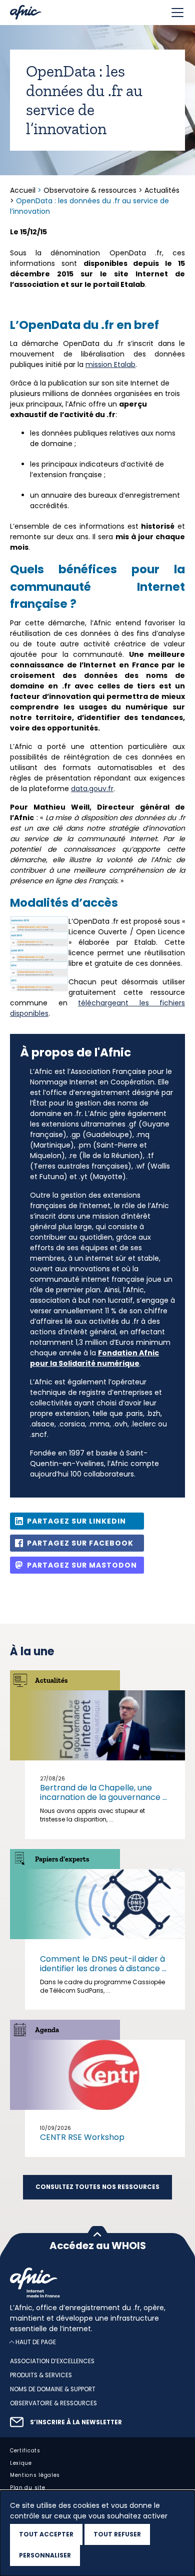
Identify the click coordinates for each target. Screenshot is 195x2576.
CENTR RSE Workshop (82, 2137)
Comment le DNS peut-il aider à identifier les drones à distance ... (103, 1964)
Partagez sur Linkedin (76, 1521)
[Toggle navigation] (177, 13)
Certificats (25, 2450)
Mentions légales (35, 2475)
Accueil (24, 190)
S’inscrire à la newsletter (76, 2422)
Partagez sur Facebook (80, 1543)
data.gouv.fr (92, 789)
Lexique (21, 2463)
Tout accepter (46, 2534)
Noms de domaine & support (53, 2389)
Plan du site (27, 2488)
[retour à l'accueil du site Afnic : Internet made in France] (97, 2283)
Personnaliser (45, 2555)
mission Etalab (110, 364)
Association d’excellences (52, 2361)
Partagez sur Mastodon (82, 1565)
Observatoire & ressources (90, 190)
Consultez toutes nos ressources (97, 2187)
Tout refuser (117, 2534)
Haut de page (36, 2342)
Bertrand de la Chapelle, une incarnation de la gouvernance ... (103, 1792)
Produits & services (41, 2375)
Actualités (162, 190)
